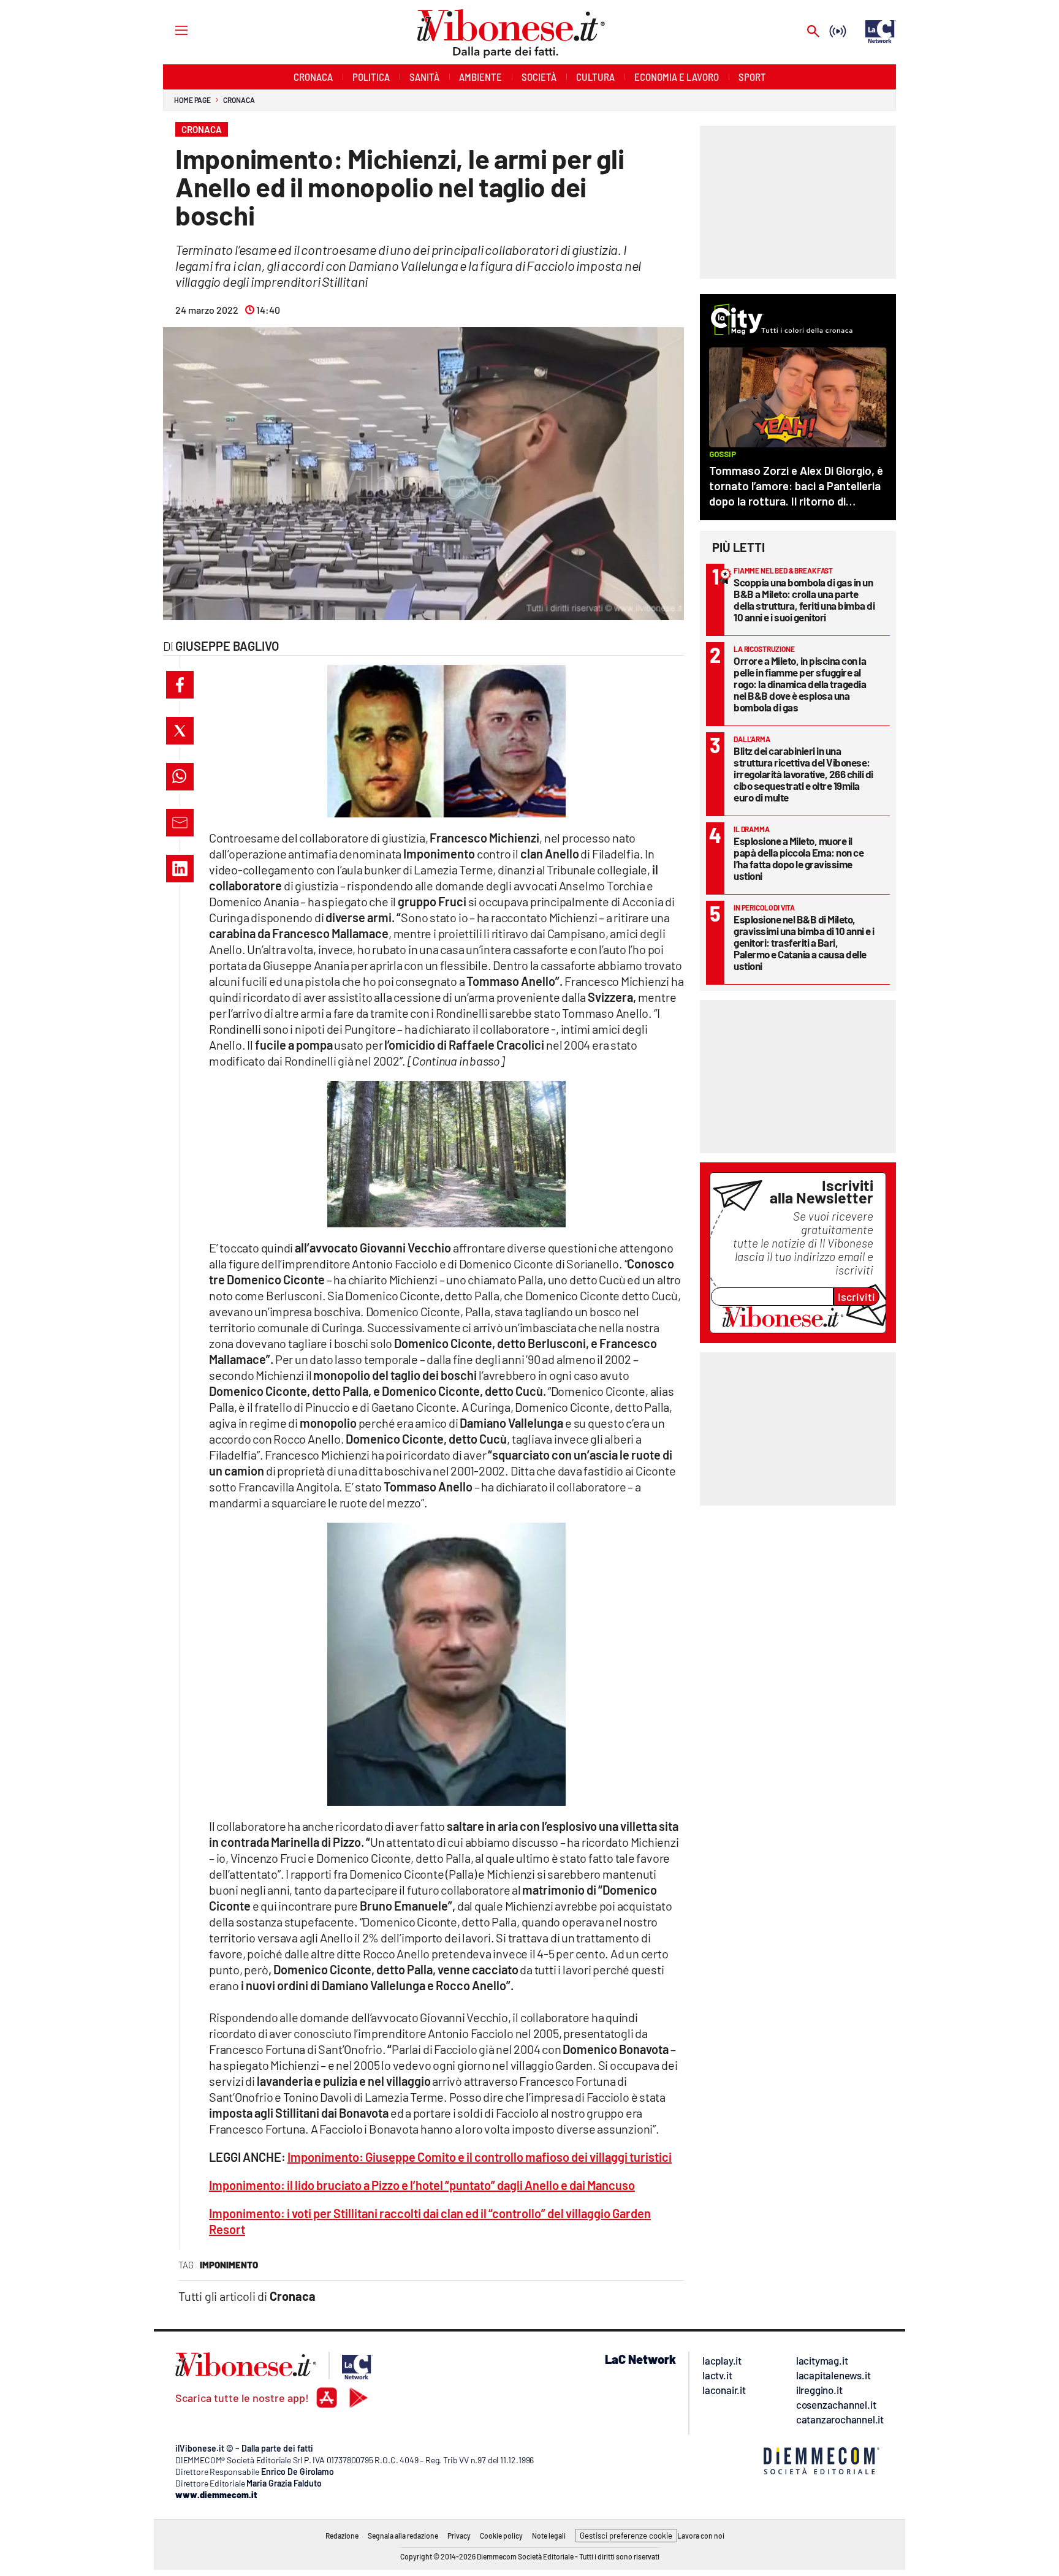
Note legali (549, 2536)
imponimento (229, 2265)
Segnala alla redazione (403, 2536)
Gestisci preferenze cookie (626, 2536)
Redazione (342, 2536)
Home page (192, 100)
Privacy (459, 2536)
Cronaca (239, 100)
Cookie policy (501, 2536)
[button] (180, 685)
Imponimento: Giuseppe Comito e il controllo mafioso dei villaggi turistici (480, 2157)
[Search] (813, 32)
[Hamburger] (170, 30)
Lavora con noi (701, 2536)
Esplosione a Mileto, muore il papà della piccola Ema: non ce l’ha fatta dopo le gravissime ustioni (799, 858)
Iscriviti (856, 1297)
